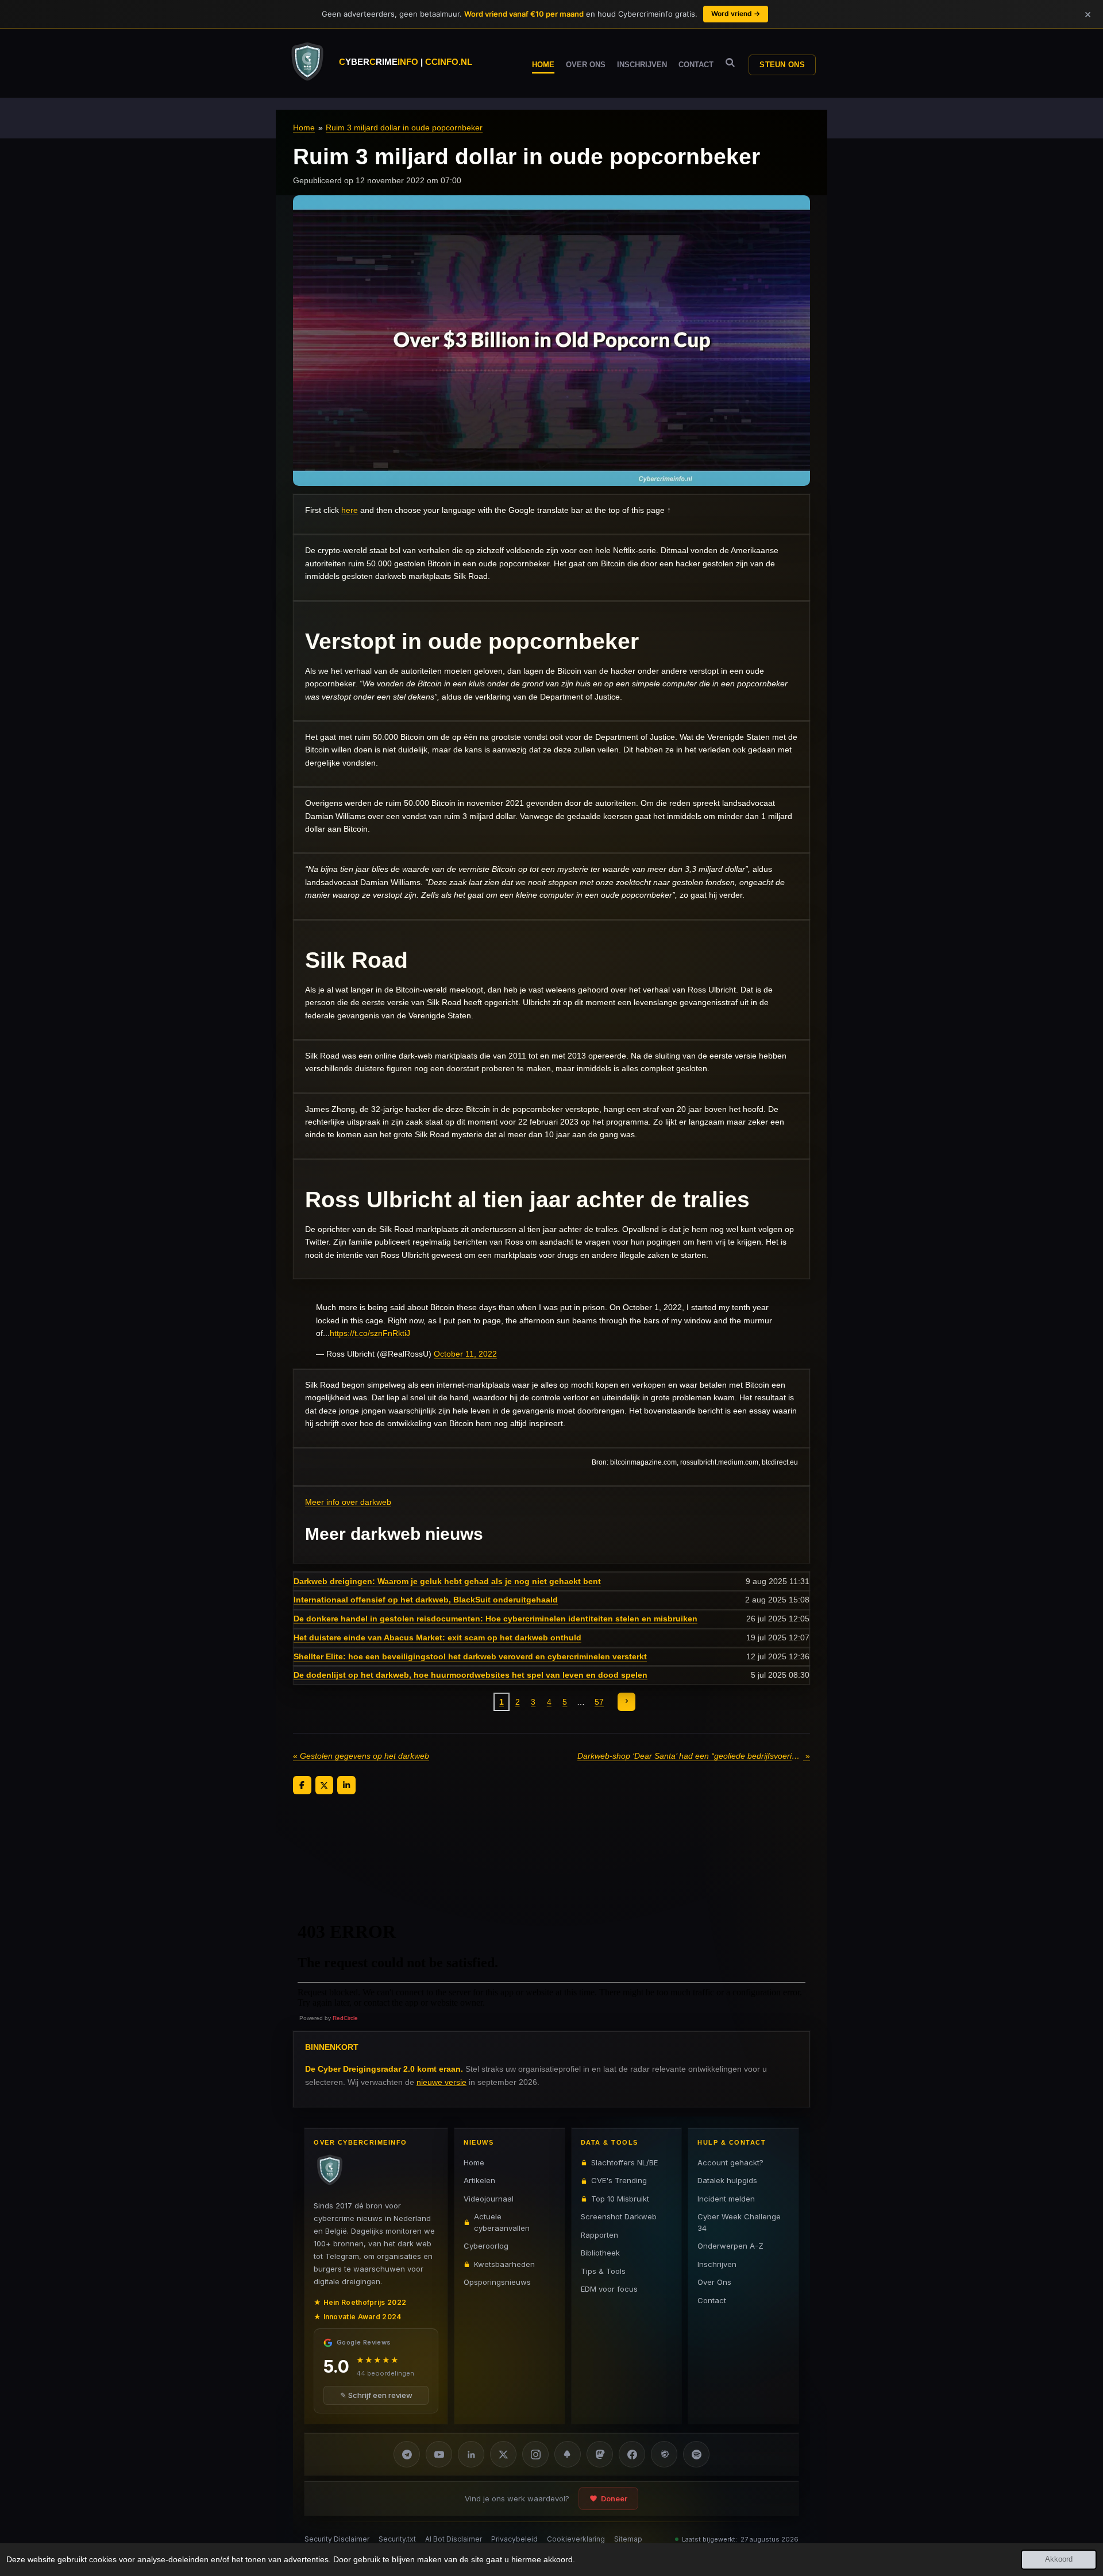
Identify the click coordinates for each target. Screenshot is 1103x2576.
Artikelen (479, 2180)
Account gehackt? (730, 2162)
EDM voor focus (609, 2289)
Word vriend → (736, 13)
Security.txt (397, 2539)
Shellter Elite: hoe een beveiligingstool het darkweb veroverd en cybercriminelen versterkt (470, 1656)
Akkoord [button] (1059, 2559)
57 (599, 1702)
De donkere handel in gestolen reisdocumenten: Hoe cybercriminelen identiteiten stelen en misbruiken (495, 1619)
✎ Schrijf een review (376, 2395)
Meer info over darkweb (348, 1502)
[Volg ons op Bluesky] (568, 2454)
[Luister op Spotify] (696, 2454)
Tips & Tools (603, 2271)
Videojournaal (489, 2199)
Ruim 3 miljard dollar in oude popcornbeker (404, 128)
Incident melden (726, 2199)
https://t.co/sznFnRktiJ (370, 1333)
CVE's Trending (619, 2180)
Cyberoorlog (486, 2246)
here (350, 510)
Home (304, 128)
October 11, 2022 (465, 1354)
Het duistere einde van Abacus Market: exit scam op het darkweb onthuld (437, 1637)
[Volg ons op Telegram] (407, 2454)
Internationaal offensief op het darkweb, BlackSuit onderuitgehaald (426, 1600)
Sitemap (628, 2539)
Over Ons (714, 2282)
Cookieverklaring (576, 2539)
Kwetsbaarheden (504, 2264)
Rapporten (599, 2235)
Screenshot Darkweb (619, 2216)
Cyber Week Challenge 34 (739, 2222)
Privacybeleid (514, 2539)
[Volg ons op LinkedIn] (471, 2454)
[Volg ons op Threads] (664, 2454)
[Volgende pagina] (627, 1702)
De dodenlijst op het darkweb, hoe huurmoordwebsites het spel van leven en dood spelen (470, 1675)
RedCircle (345, 2018)
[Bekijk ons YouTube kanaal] (439, 2454)
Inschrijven (717, 2264)
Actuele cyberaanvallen (502, 2222)
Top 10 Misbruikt (620, 2199)
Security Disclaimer (337, 2539)
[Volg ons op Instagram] (535, 2454)
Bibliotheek (600, 2253)
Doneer (614, 2498)
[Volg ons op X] (503, 2454)
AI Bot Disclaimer (454, 2539)
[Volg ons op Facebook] (632, 2454)
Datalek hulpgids (727, 2180)
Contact (712, 2300)
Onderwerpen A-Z (730, 2246)
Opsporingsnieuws (497, 2282)
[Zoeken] (730, 63)
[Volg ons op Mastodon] (600, 2454)
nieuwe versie (441, 2082)
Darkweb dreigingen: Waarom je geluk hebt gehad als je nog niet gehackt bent (447, 1581)
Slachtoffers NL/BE (624, 2162)
